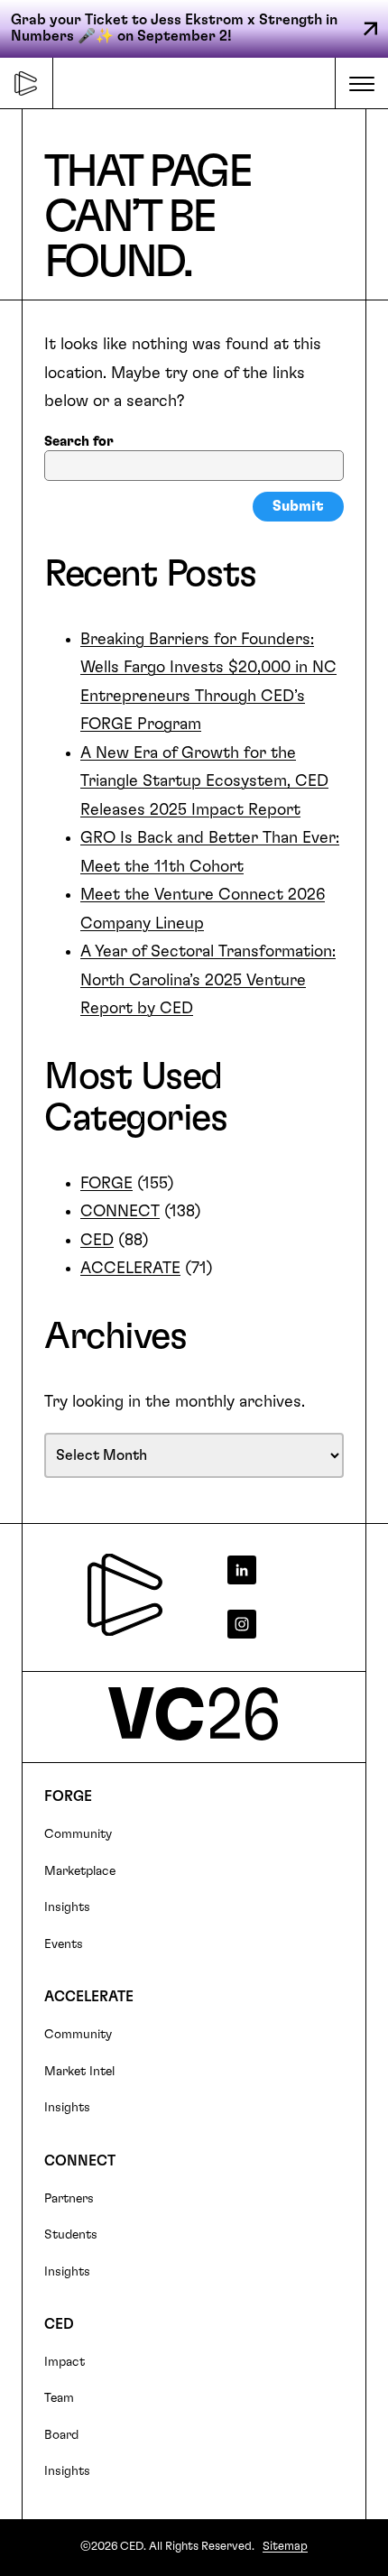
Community (78, 1834)
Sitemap (285, 2547)
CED (97, 1241)
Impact (65, 2362)
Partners (69, 2199)
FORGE (106, 1184)
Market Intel (79, 2072)
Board (61, 2435)
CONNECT (120, 1212)
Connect (80, 2161)
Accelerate (89, 1997)
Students (71, 2235)
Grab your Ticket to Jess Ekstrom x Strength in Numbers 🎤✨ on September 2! (174, 28)
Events (64, 1944)
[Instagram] (282, 1624)
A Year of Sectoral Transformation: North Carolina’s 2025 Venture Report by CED (208, 980)
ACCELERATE (130, 1269)
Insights (67, 1907)
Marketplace (80, 1871)
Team (59, 2398)
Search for (79, 442)
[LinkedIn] (282, 1570)
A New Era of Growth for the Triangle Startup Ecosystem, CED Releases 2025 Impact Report (204, 782)
